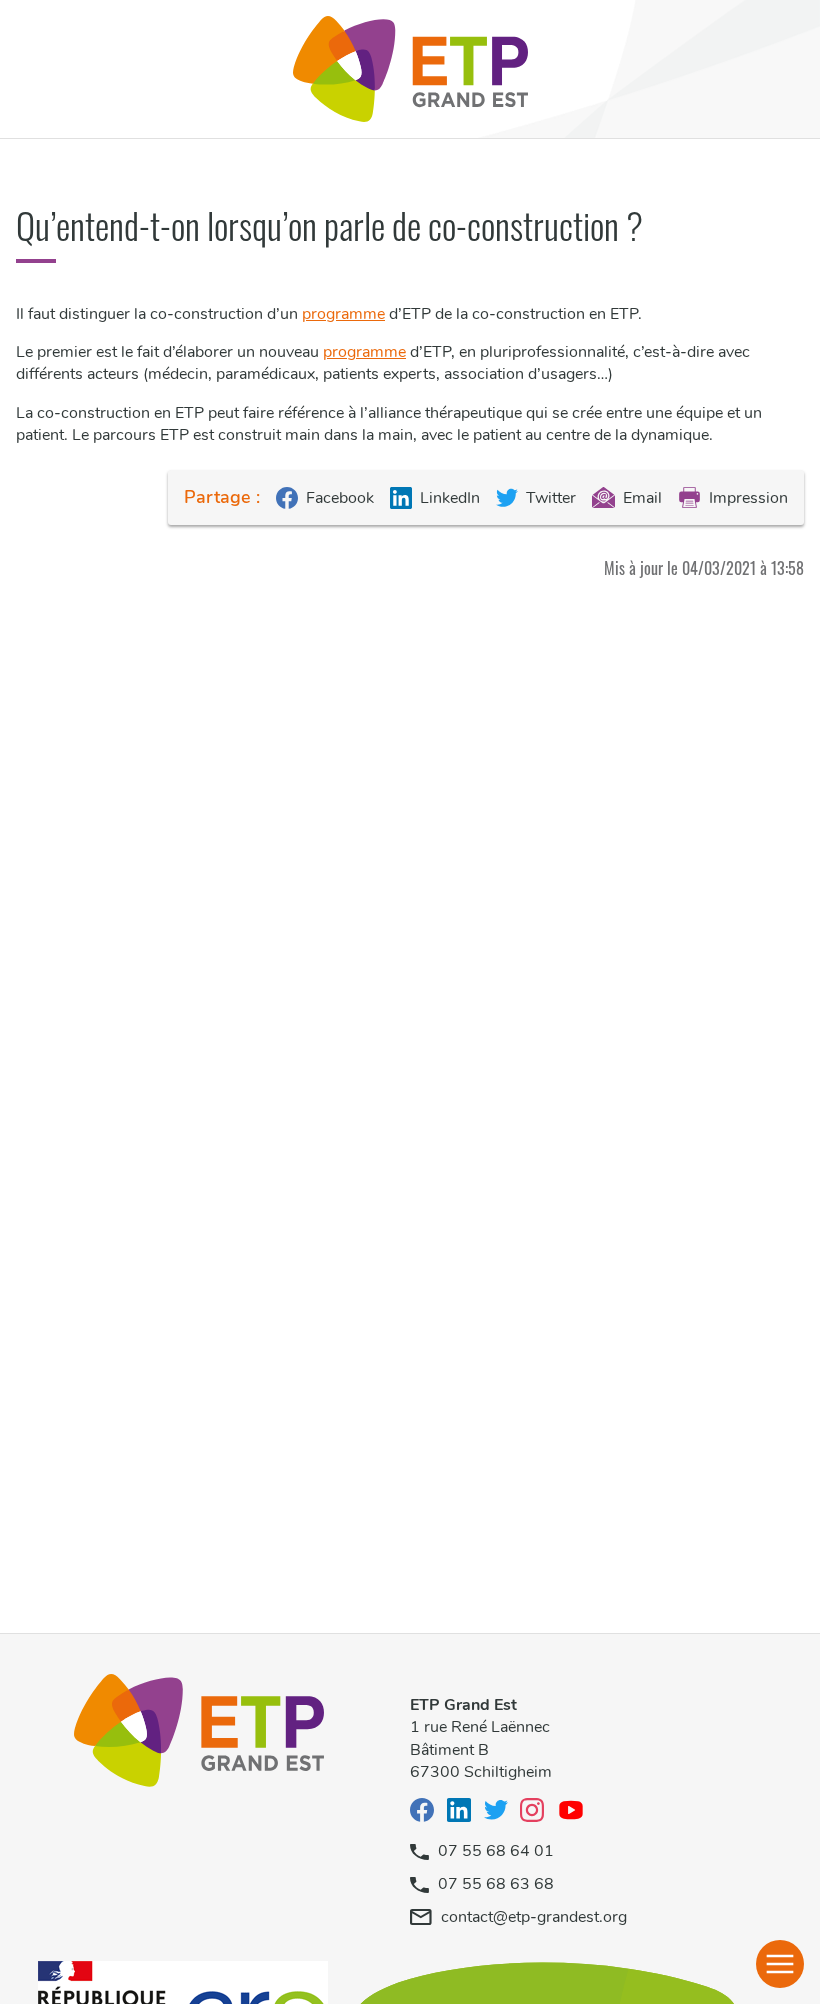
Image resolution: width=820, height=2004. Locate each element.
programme (343, 314)
